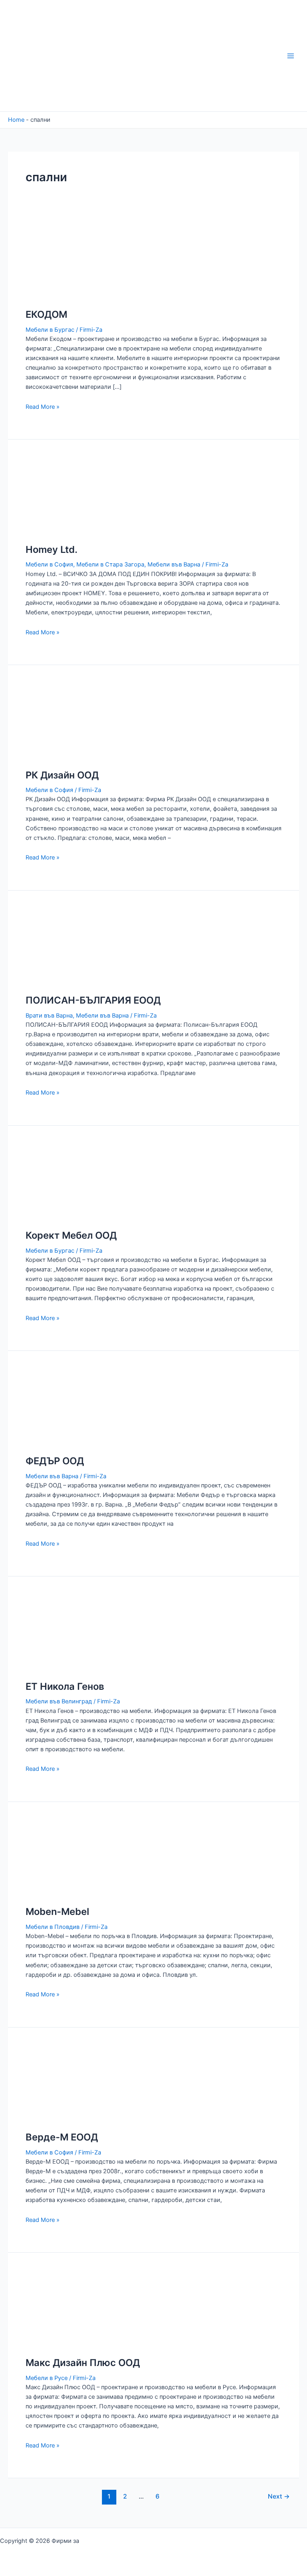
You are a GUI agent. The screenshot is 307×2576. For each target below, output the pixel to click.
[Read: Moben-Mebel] (65, 1858)
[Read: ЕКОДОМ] (65, 261)
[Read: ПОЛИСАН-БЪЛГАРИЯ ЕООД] (65, 946)
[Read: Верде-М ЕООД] (65, 2083)
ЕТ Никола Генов (65, 1686)
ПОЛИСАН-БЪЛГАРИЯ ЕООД (93, 1000)
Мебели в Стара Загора (110, 564)
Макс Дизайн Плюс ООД (83, 2363)
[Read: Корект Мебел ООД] (65, 1182)
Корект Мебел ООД (71, 1235)
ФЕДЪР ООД (55, 1461)
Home (16, 120)
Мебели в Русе (47, 2378)
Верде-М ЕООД (62, 2137)
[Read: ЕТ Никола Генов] (65, 1632)
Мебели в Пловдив (53, 1927)
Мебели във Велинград (59, 1701)
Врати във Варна (49, 1016)
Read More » (43, 407)
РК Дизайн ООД (62, 775)
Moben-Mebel (57, 1912)
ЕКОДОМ (46, 314)
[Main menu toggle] (291, 56)
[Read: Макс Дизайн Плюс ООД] (65, 2309)
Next (279, 2496)
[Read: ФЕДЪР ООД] (65, 1407)
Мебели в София (49, 564)
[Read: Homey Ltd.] (65, 495)
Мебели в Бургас (50, 330)
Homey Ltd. (52, 549)
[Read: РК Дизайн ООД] (65, 721)
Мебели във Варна (174, 564)
